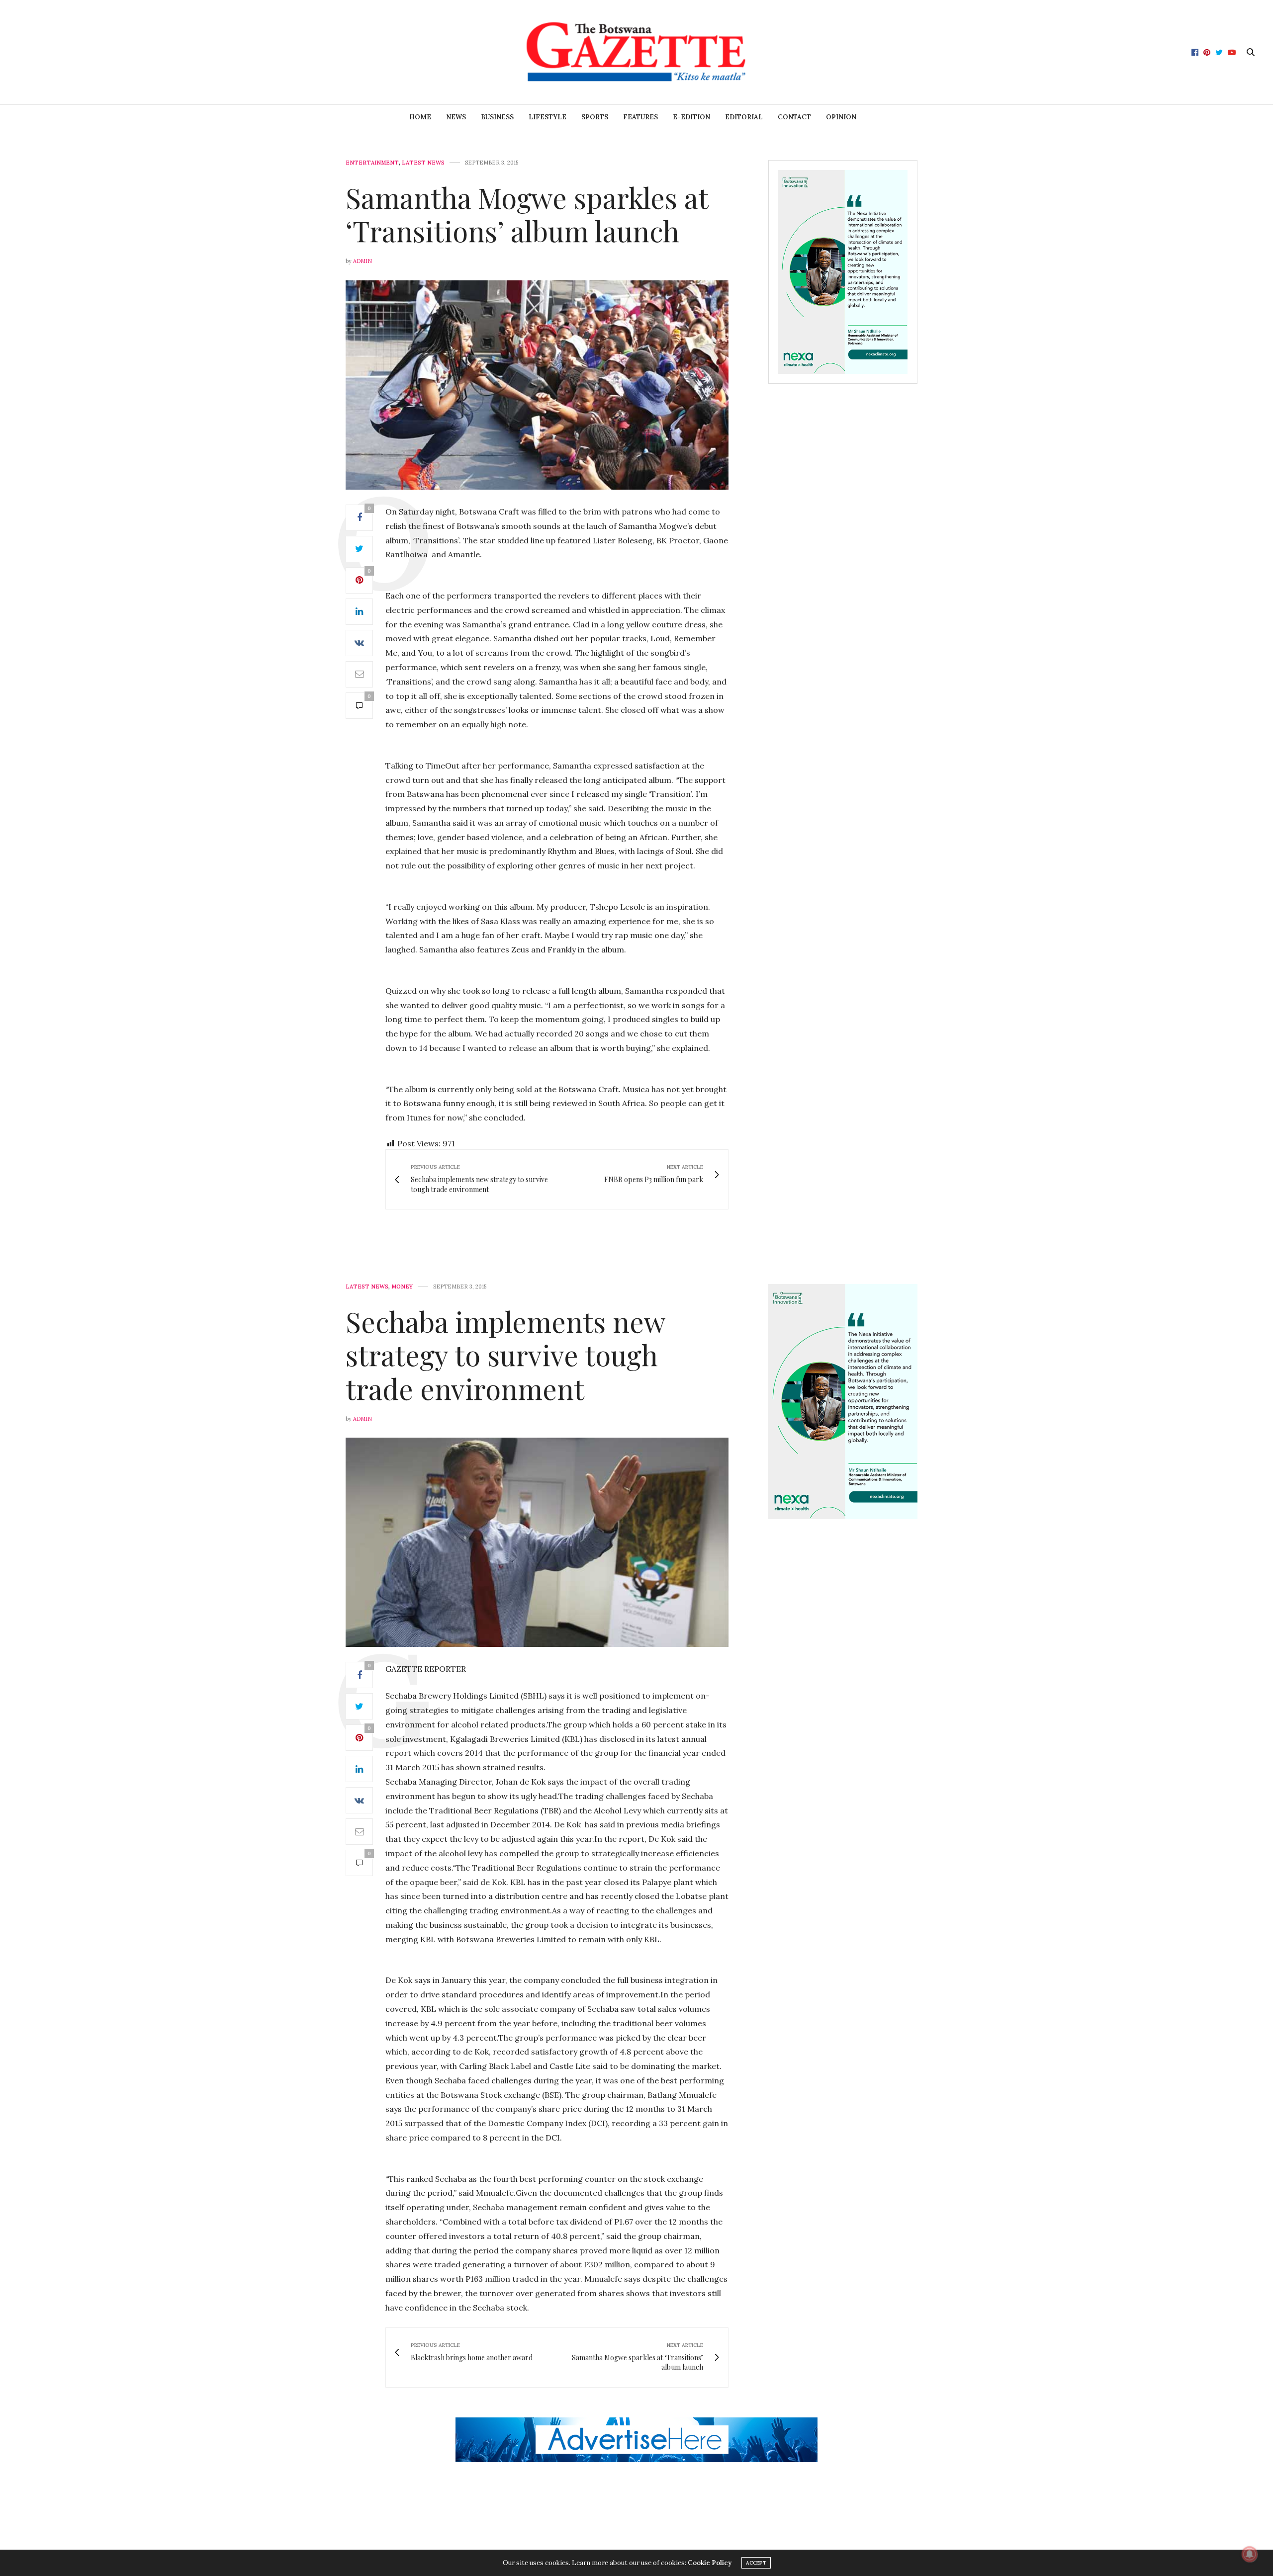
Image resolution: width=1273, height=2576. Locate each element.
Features (640, 117)
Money (402, 1287)
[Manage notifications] (1250, 2554)
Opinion (841, 117)
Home (420, 117)
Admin (363, 261)
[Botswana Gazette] (636, 52)
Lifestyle (547, 117)
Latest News (423, 163)
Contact (794, 117)
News (456, 117)
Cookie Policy (710, 2563)
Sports (595, 117)
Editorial (744, 117)
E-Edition (691, 117)
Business (497, 117)
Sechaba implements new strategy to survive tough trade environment (505, 1354)
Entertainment (372, 163)
